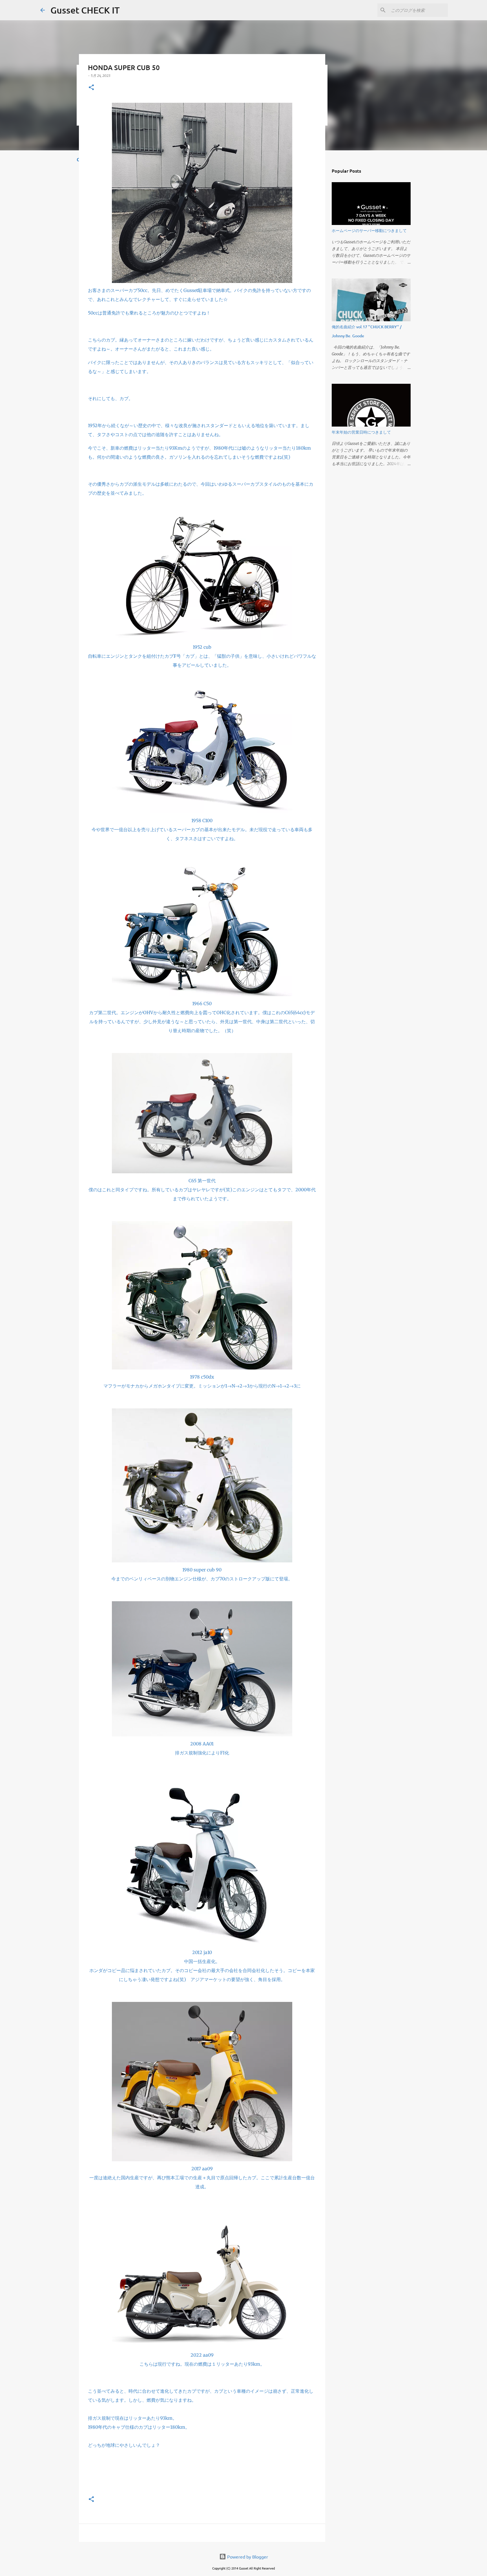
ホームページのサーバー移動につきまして (369, 230)
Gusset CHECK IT (85, 10)
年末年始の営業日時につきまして (361, 432)
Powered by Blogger (247, 2557)
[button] (91, 88)
